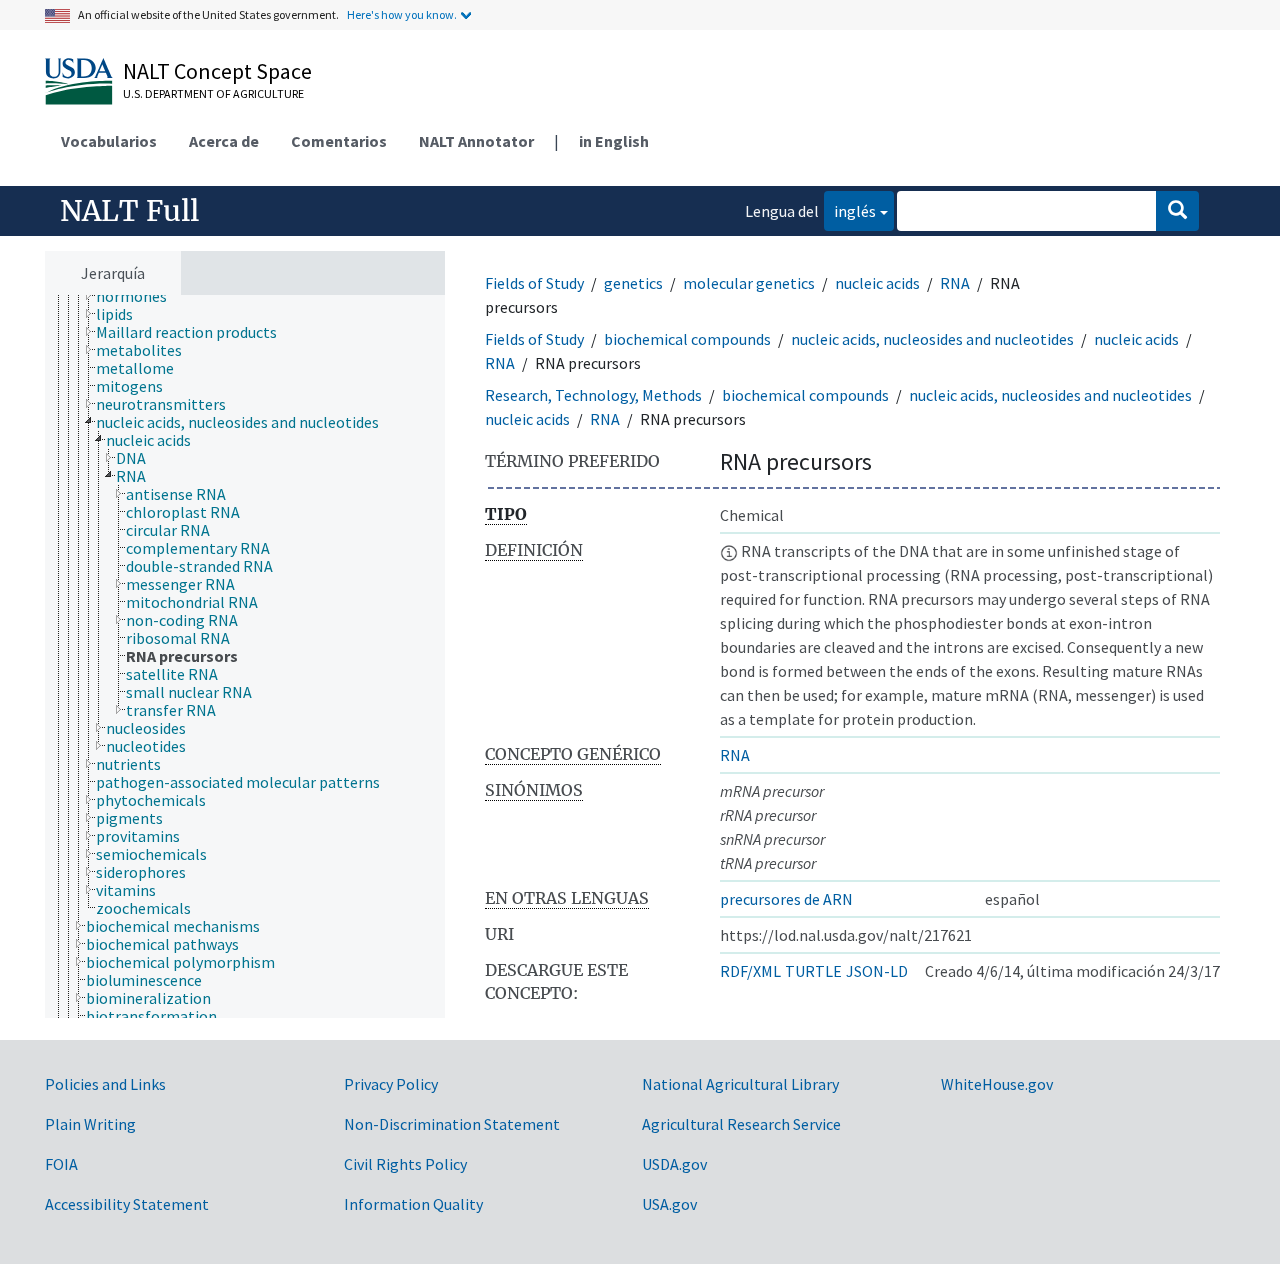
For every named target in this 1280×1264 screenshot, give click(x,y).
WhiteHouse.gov (997, 1084)
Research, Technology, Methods (593, 395)
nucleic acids (877, 283)
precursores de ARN (786, 899)
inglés (850, 210)
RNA (955, 283)
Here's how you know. (402, 14)
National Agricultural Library (740, 1084)
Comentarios (339, 141)
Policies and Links (105, 1084)
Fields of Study (534, 283)
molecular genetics (749, 283)
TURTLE (813, 971)
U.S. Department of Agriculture (213, 93)
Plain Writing (90, 1124)
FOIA (61, 1164)
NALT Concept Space (217, 71)
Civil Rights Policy (405, 1164)
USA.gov (669, 1204)
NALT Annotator (476, 141)
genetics (633, 283)
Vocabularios (109, 141)
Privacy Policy (391, 1084)
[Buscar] (1177, 211)
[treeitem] (140, 296)
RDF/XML (750, 971)
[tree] (245, 656)
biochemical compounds (687, 339)
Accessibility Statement (127, 1204)
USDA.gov (674, 1164)
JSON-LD (877, 971)
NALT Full (129, 211)
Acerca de (224, 141)
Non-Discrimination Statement (452, 1124)
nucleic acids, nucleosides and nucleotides (932, 339)
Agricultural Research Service (741, 1124)
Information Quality (413, 1204)
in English (614, 141)
